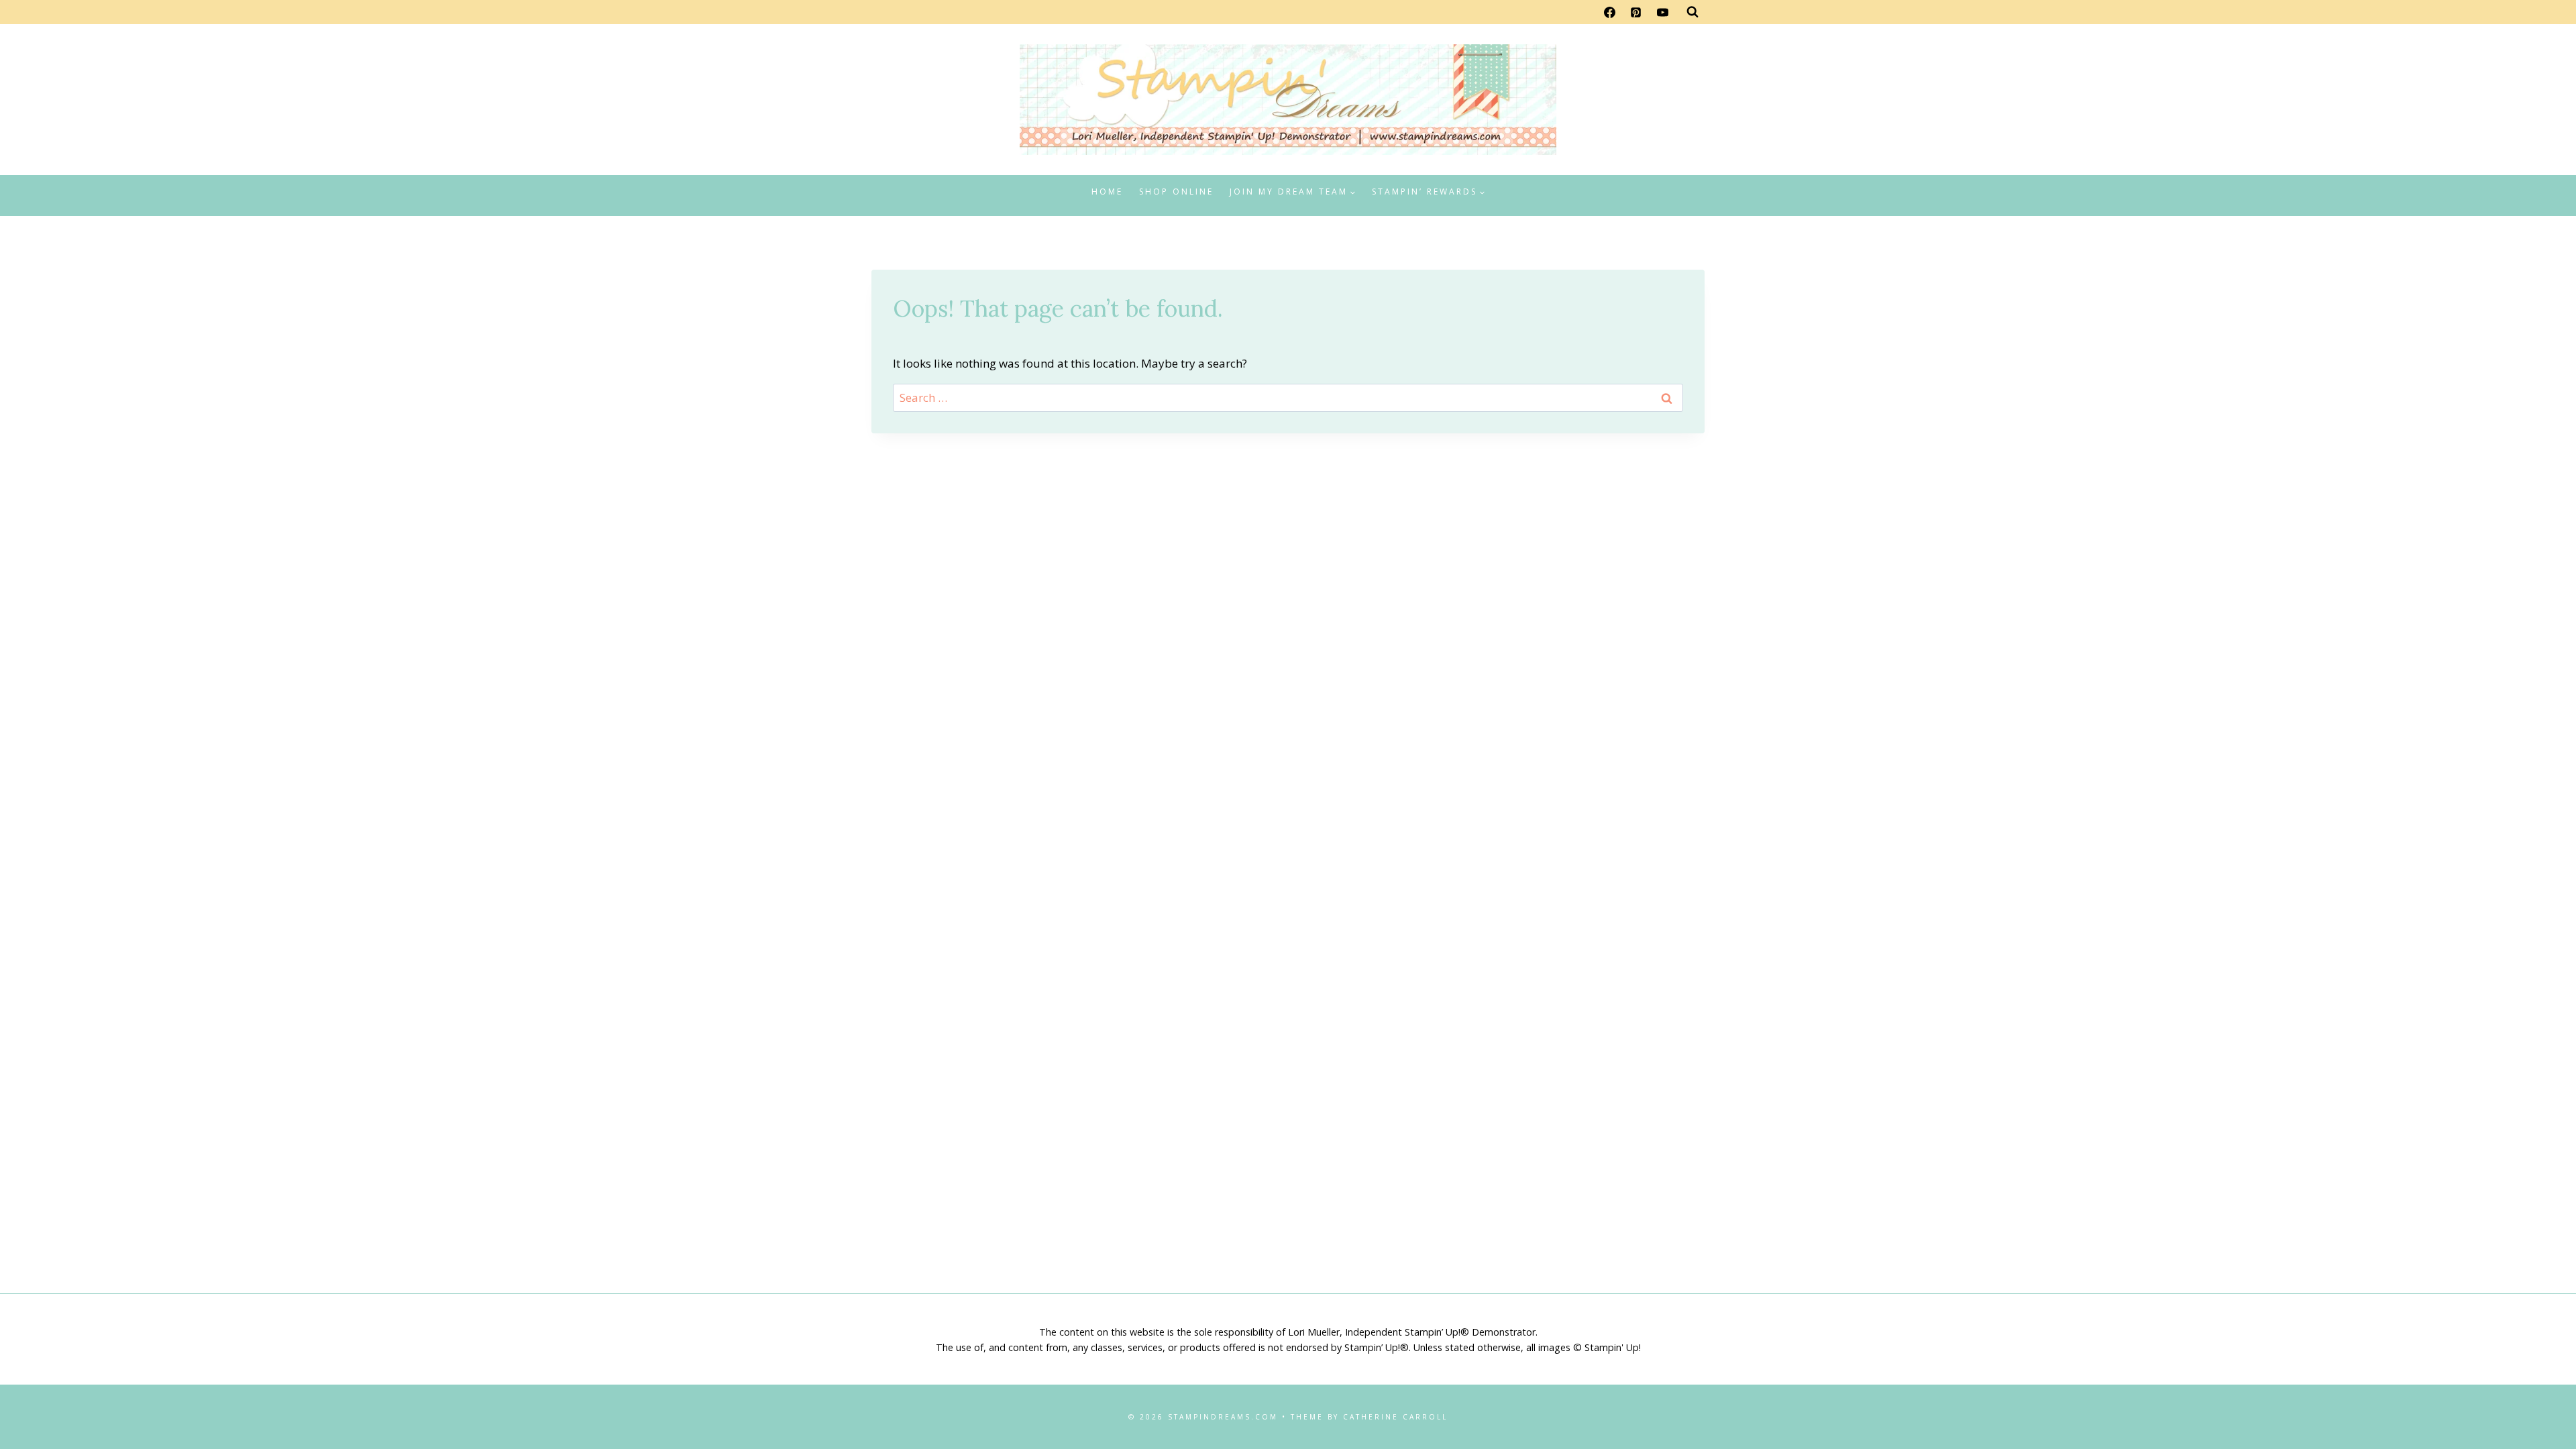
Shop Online (1176, 192)
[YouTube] (1662, 12)
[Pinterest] (1636, 12)
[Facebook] (1610, 12)
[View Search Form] (1693, 12)
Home (1107, 192)
